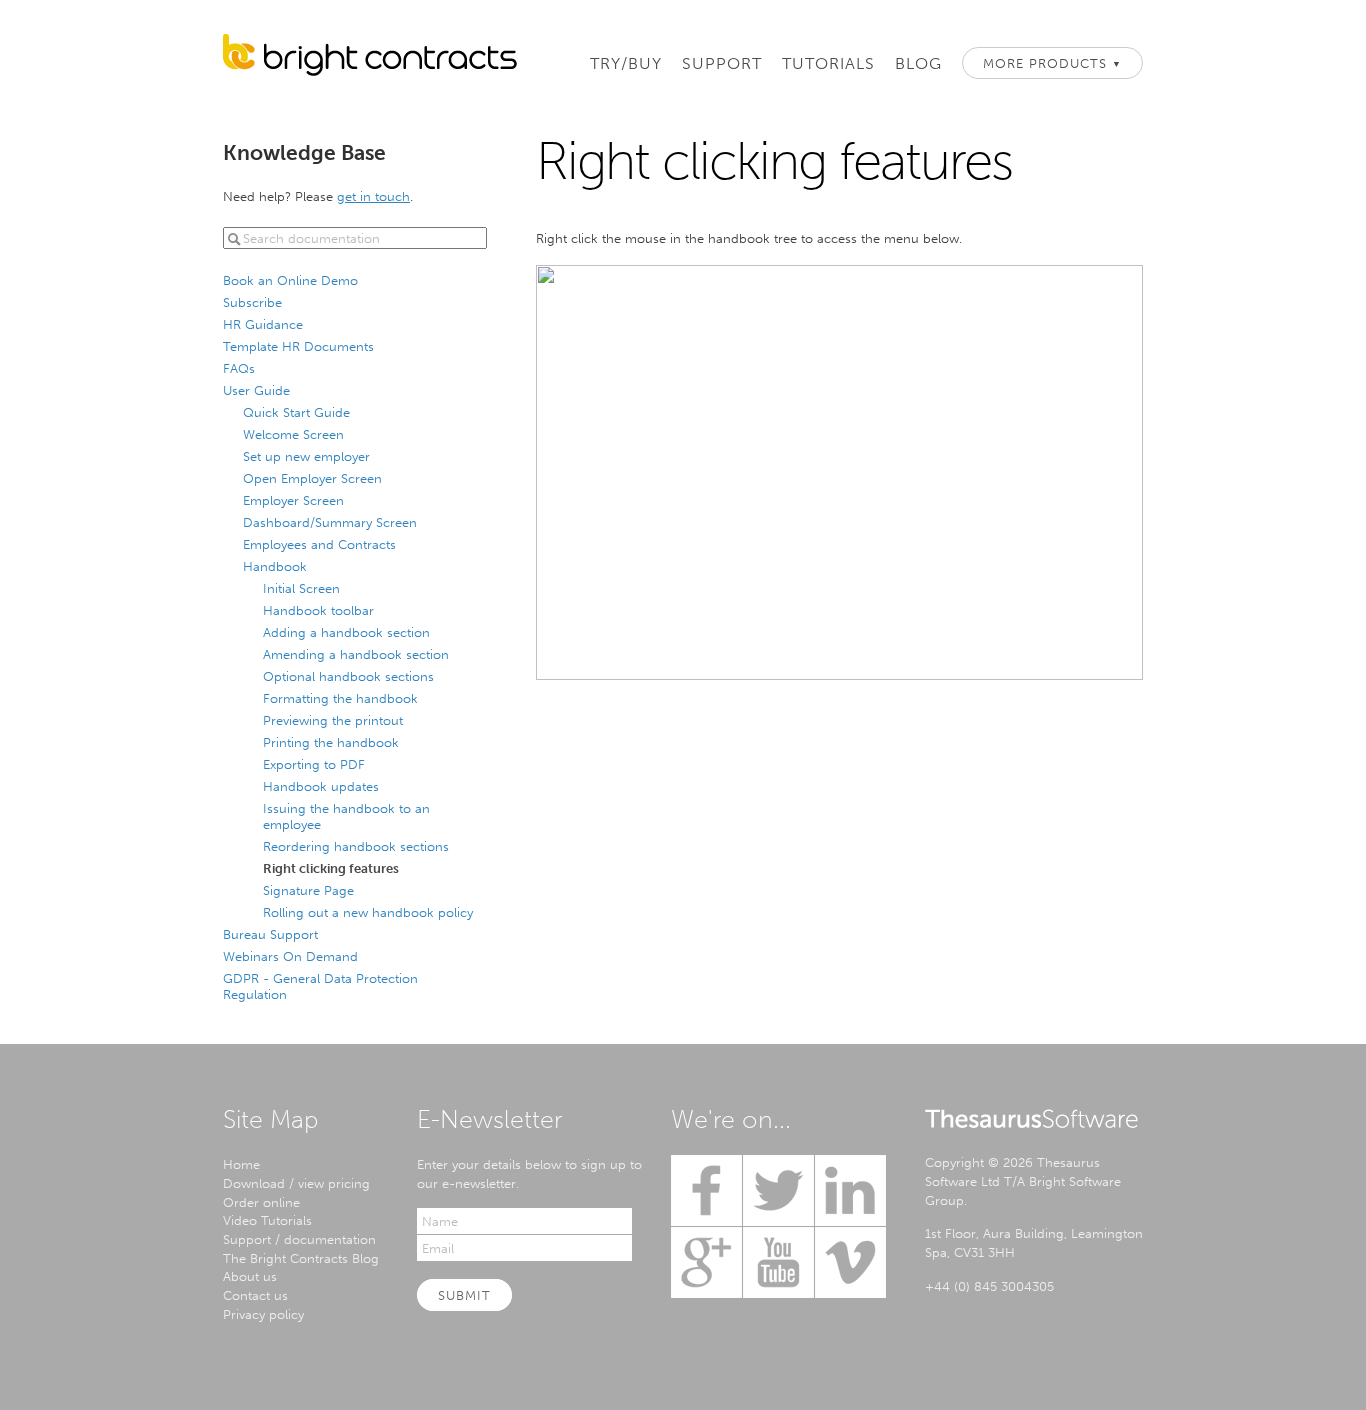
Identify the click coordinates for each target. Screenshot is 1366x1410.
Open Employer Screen (312, 478)
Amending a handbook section (356, 654)
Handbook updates (321, 786)
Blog (918, 63)
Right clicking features (331, 868)
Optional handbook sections (348, 676)
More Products (1052, 63)
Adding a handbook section (346, 632)
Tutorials (828, 63)
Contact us (255, 1295)
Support (722, 63)
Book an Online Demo (290, 280)
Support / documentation (299, 1239)
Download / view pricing (296, 1183)
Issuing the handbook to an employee (346, 816)
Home (241, 1164)
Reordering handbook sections (356, 846)
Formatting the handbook (340, 698)
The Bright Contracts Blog (301, 1258)
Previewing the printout (333, 720)
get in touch (373, 196)
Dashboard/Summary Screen (330, 522)
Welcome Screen (293, 434)
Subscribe (252, 302)
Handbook (275, 566)
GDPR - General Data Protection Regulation (320, 986)
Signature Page (308, 890)
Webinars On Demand (290, 956)
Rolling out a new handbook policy (368, 912)
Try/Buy (626, 63)
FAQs (239, 368)
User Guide (256, 390)
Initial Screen (301, 588)
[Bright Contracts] (370, 60)
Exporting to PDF (314, 764)
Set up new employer (306, 456)
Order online (261, 1202)
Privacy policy (263, 1314)
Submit (464, 1295)
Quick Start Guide (296, 412)
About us (250, 1276)
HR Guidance (263, 324)
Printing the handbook (331, 742)
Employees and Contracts (319, 544)
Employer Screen (293, 500)
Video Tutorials (267, 1220)
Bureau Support (270, 934)
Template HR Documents (298, 346)
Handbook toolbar (318, 610)
